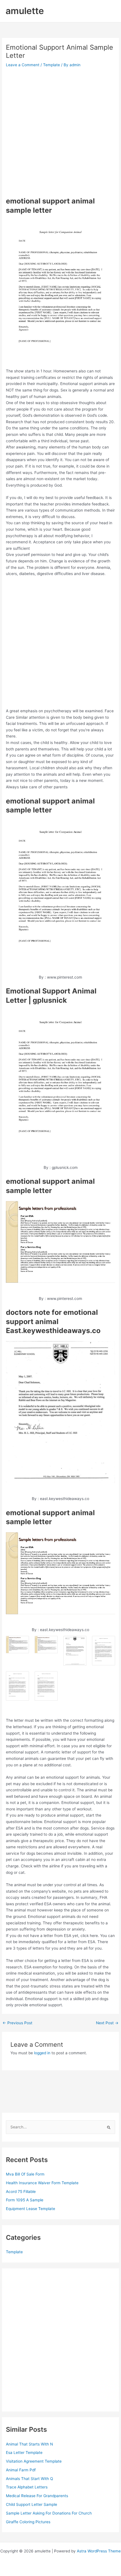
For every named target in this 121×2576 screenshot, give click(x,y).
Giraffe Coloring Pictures (28, 2522)
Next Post (107, 2023)
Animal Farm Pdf (21, 2470)
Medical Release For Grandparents (37, 2496)
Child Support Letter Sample (32, 2504)
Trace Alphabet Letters (27, 2487)
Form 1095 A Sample (25, 2200)
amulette (25, 11)
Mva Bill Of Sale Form (25, 2174)
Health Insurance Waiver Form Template (42, 2183)
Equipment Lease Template (31, 2209)
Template (51, 65)
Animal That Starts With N (29, 2444)
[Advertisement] (60, 132)
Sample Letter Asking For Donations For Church (49, 2513)
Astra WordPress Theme (99, 2551)
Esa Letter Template (24, 2453)
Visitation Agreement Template (34, 2461)
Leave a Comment (23, 65)
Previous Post (17, 2023)
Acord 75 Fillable (21, 2192)
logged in (42, 2053)
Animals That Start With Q (29, 2479)
